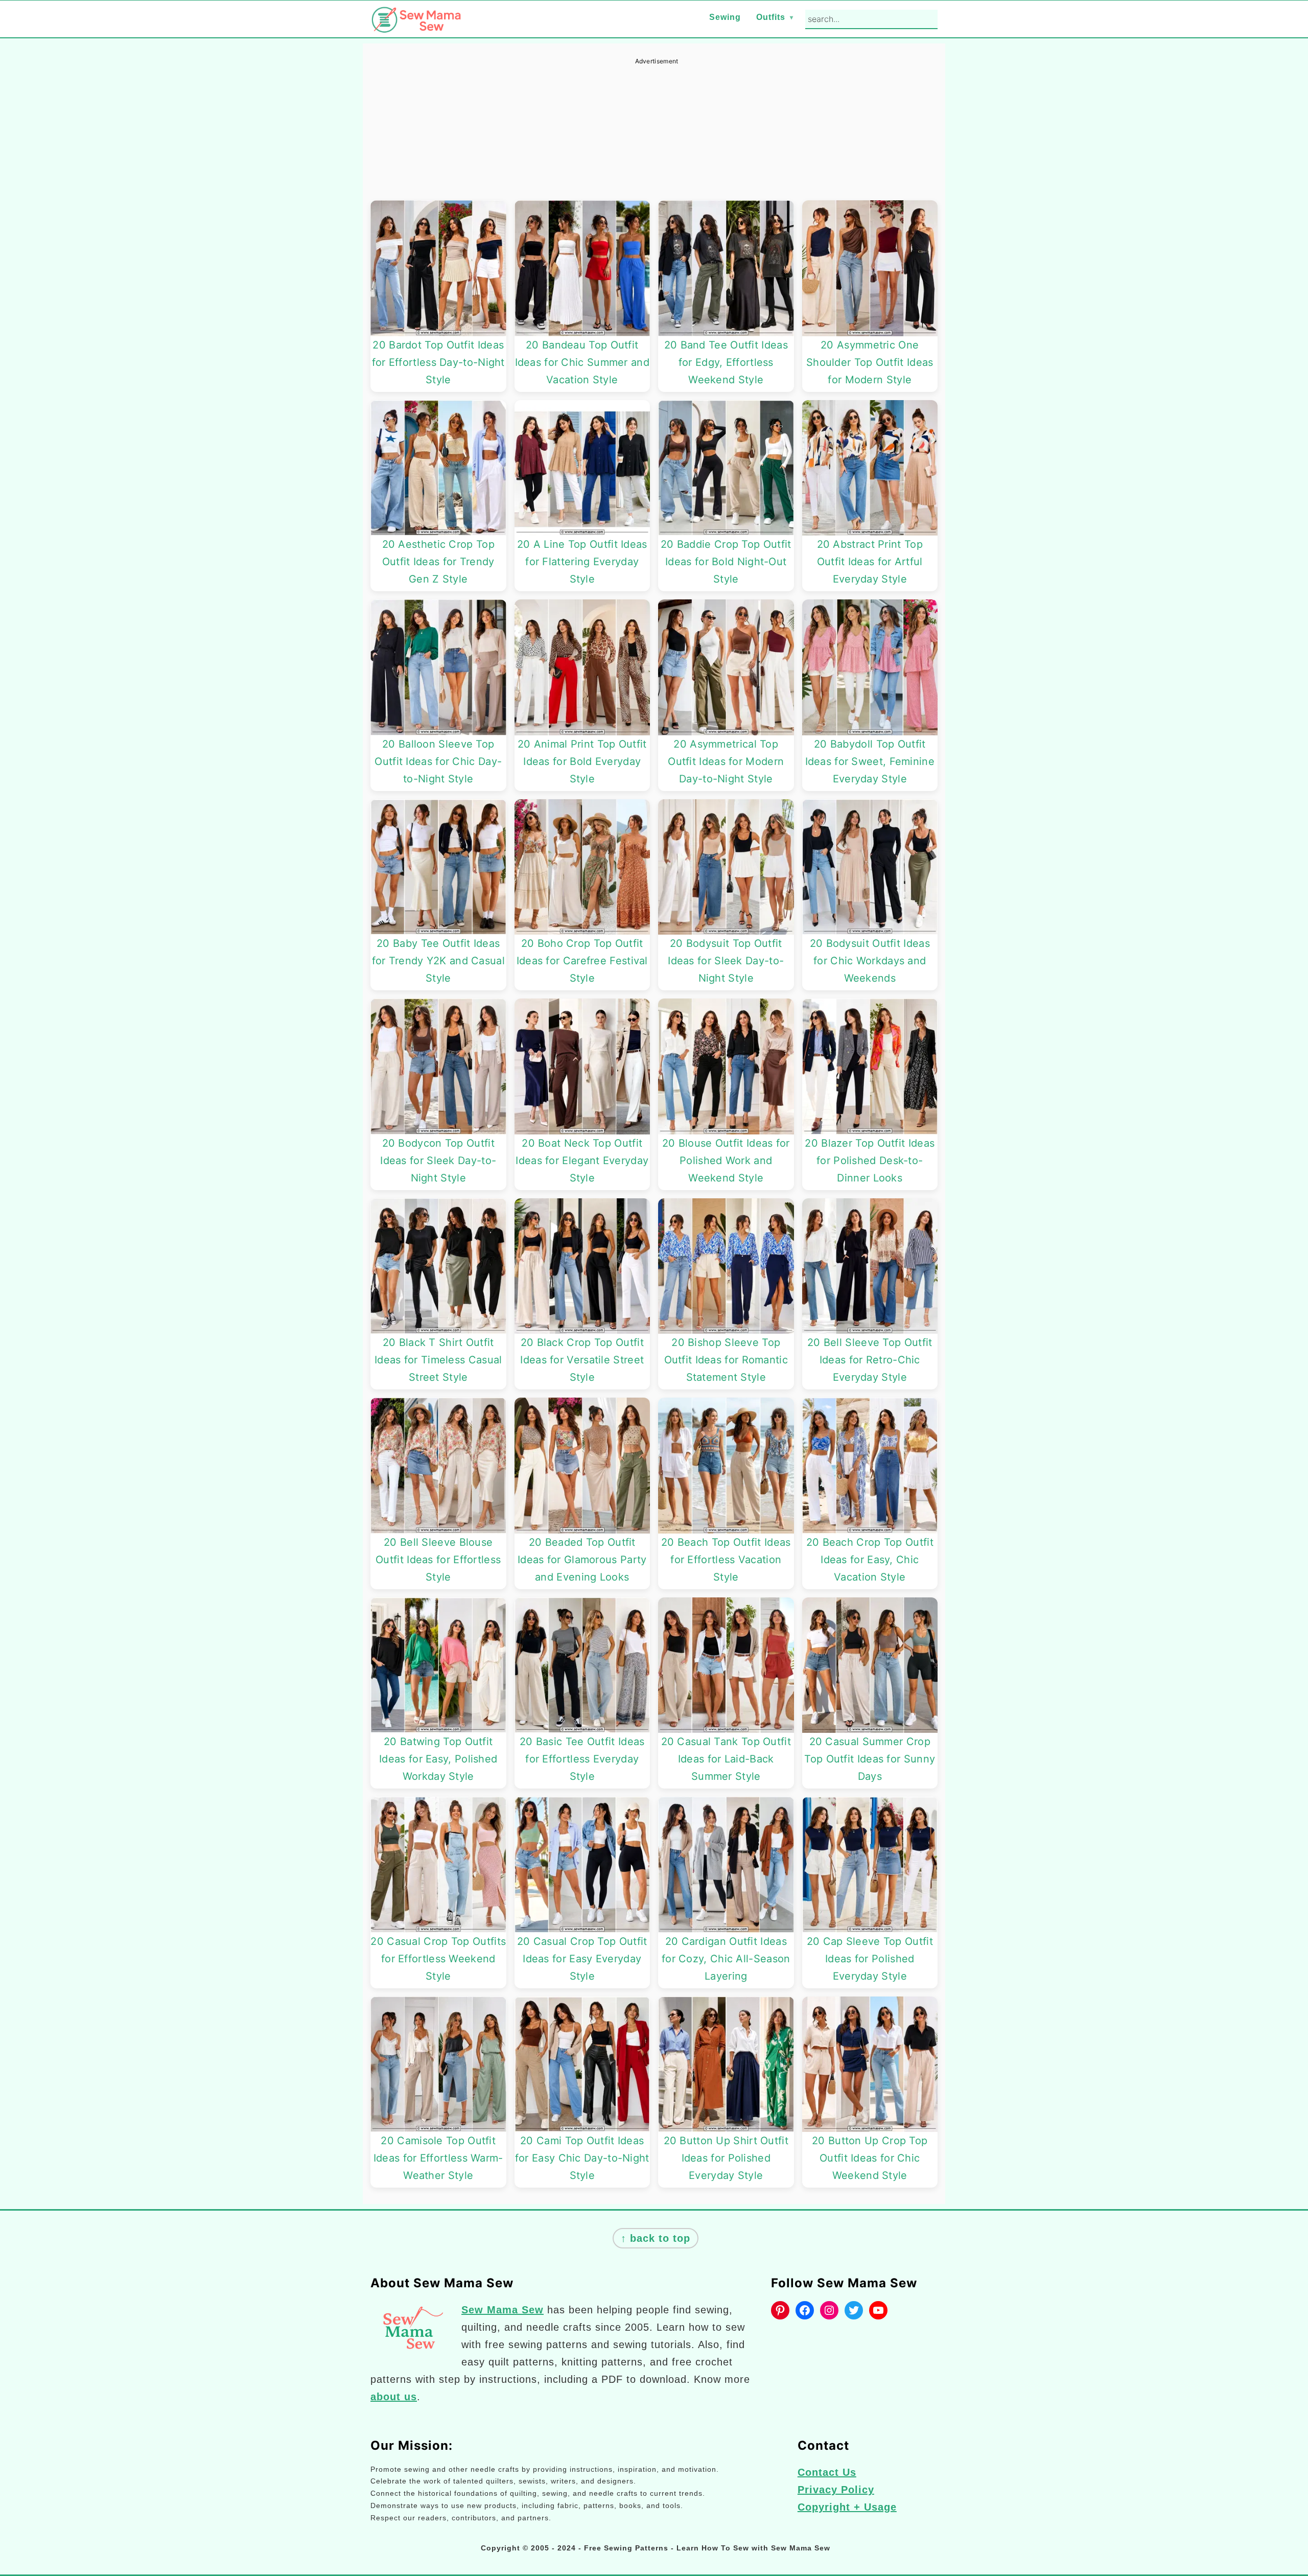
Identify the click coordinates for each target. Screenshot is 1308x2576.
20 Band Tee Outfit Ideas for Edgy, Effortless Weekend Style (726, 362)
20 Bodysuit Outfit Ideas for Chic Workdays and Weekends (870, 961)
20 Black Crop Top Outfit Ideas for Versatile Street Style (582, 1360)
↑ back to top (656, 2238)
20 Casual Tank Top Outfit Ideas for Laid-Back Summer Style (726, 1759)
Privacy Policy (836, 2490)
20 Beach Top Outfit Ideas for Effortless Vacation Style (726, 1560)
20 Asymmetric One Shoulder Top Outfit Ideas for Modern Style (870, 362)
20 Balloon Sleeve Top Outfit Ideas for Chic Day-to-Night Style (438, 761)
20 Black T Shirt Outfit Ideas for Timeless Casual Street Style (438, 1360)
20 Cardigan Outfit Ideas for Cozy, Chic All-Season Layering (726, 1959)
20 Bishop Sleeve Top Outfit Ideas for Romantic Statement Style (726, 1360)
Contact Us (827, 2472)
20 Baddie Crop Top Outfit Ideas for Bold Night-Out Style (726, 562)
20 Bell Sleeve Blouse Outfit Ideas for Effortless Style (438, 1560)
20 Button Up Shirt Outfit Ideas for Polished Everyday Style (726, 2158)
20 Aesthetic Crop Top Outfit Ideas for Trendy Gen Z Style (438, 562)
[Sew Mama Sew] (416, 26)
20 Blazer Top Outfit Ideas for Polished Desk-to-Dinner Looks (870, 1161)
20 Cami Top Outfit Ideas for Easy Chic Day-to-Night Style (582, 2158)
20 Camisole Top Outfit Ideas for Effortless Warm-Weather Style (438, 2158)
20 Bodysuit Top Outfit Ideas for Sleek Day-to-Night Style (726, 961)
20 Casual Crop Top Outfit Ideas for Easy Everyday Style (582, 1959)
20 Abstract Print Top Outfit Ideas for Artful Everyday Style (870, 562)
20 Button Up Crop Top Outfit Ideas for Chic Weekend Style (870, 2158)
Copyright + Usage (847, 2507)
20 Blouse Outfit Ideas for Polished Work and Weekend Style (726, 1161)
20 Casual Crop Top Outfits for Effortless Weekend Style (438, 1959)
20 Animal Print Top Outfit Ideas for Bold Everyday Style (582, 761)
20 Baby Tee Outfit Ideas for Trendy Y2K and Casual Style (439, 961)
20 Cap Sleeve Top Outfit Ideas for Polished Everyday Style (870, 1959)
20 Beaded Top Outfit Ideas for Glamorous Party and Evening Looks (582, 1560)
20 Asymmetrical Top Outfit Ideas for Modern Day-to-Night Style (726, 761)
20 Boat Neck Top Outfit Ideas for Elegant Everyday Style (582, 1161)
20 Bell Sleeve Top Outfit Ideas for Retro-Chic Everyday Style (870, 1360)
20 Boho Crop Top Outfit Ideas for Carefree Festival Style (582, 961)
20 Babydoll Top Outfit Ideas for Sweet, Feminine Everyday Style (870, 761)
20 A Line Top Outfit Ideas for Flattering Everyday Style (582, 562)
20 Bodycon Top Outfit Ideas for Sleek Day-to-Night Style (438, 1161)
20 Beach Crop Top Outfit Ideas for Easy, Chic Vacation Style (870, 1560)
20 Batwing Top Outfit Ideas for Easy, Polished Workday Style (438, 1759)
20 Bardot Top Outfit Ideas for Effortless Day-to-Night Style (438, 362)
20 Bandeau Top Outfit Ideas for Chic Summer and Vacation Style (582, 362)
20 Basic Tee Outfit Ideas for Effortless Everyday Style (582, 1759)
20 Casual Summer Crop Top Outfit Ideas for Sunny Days (870, 1759)
